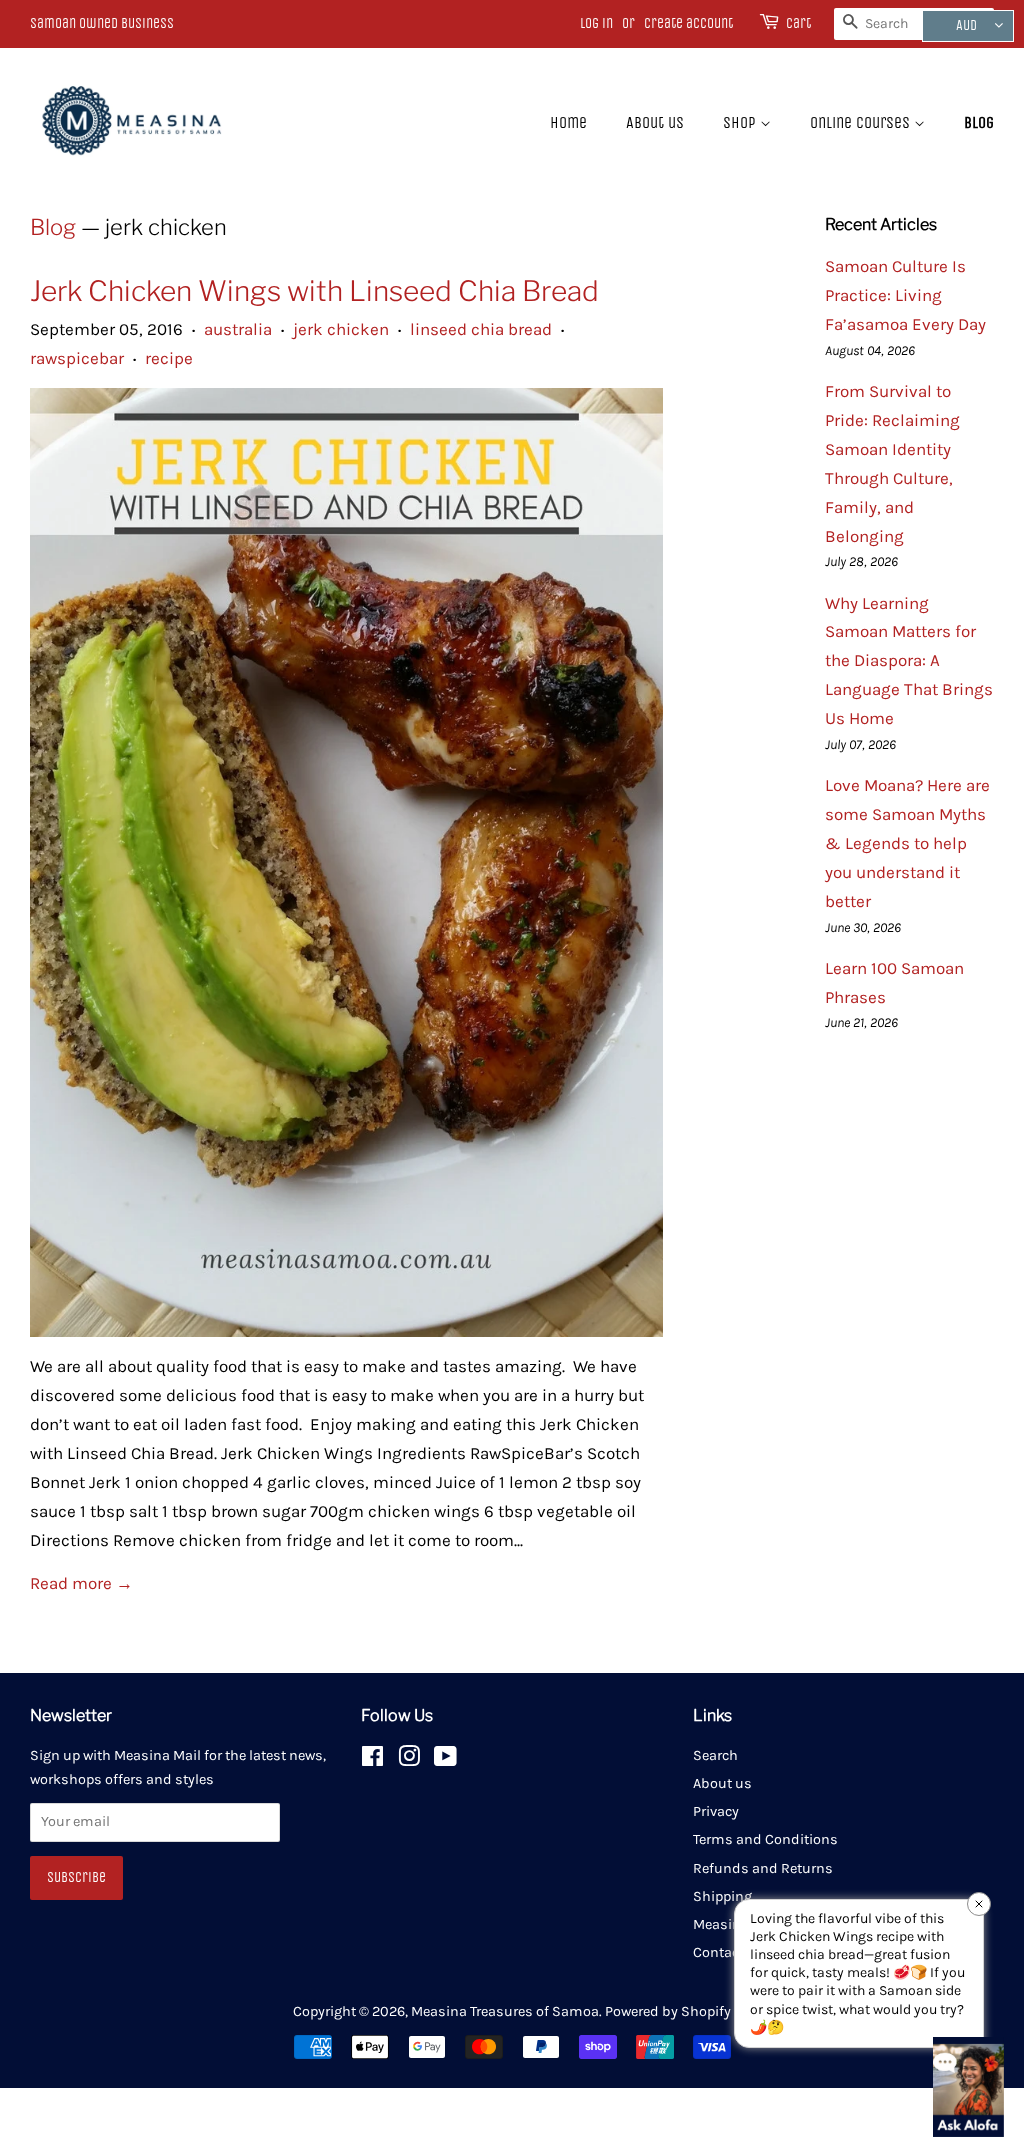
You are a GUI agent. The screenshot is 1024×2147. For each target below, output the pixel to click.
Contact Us (728, 1952)
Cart (798, 23)
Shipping (722, 1896)
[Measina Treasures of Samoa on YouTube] (445, 1760)
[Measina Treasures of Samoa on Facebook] (372, 1760)
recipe (169, 358)
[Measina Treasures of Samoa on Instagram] (409, 1760)
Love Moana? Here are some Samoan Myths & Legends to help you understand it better (907, 843)
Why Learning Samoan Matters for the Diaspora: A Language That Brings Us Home (909, 661)
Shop (741, 122)
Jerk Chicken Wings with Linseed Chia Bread (314, 291)
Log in (596, 23)
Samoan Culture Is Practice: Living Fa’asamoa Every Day (905, 295)
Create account (688, 23)
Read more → (81, 1583)
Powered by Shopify (668, 2011)
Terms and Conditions (765, 1839)
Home (568, 122)
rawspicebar (77, 358)
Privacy (716, 1811)
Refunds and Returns (763, 1868)
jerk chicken (341, 329)
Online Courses (862, 122)
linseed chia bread (481, 329)
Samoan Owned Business (102, 23)
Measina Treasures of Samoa (505, 2011)
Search (715, 1755)
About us (655, 122)
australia (238, 329)
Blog (979, 122)
